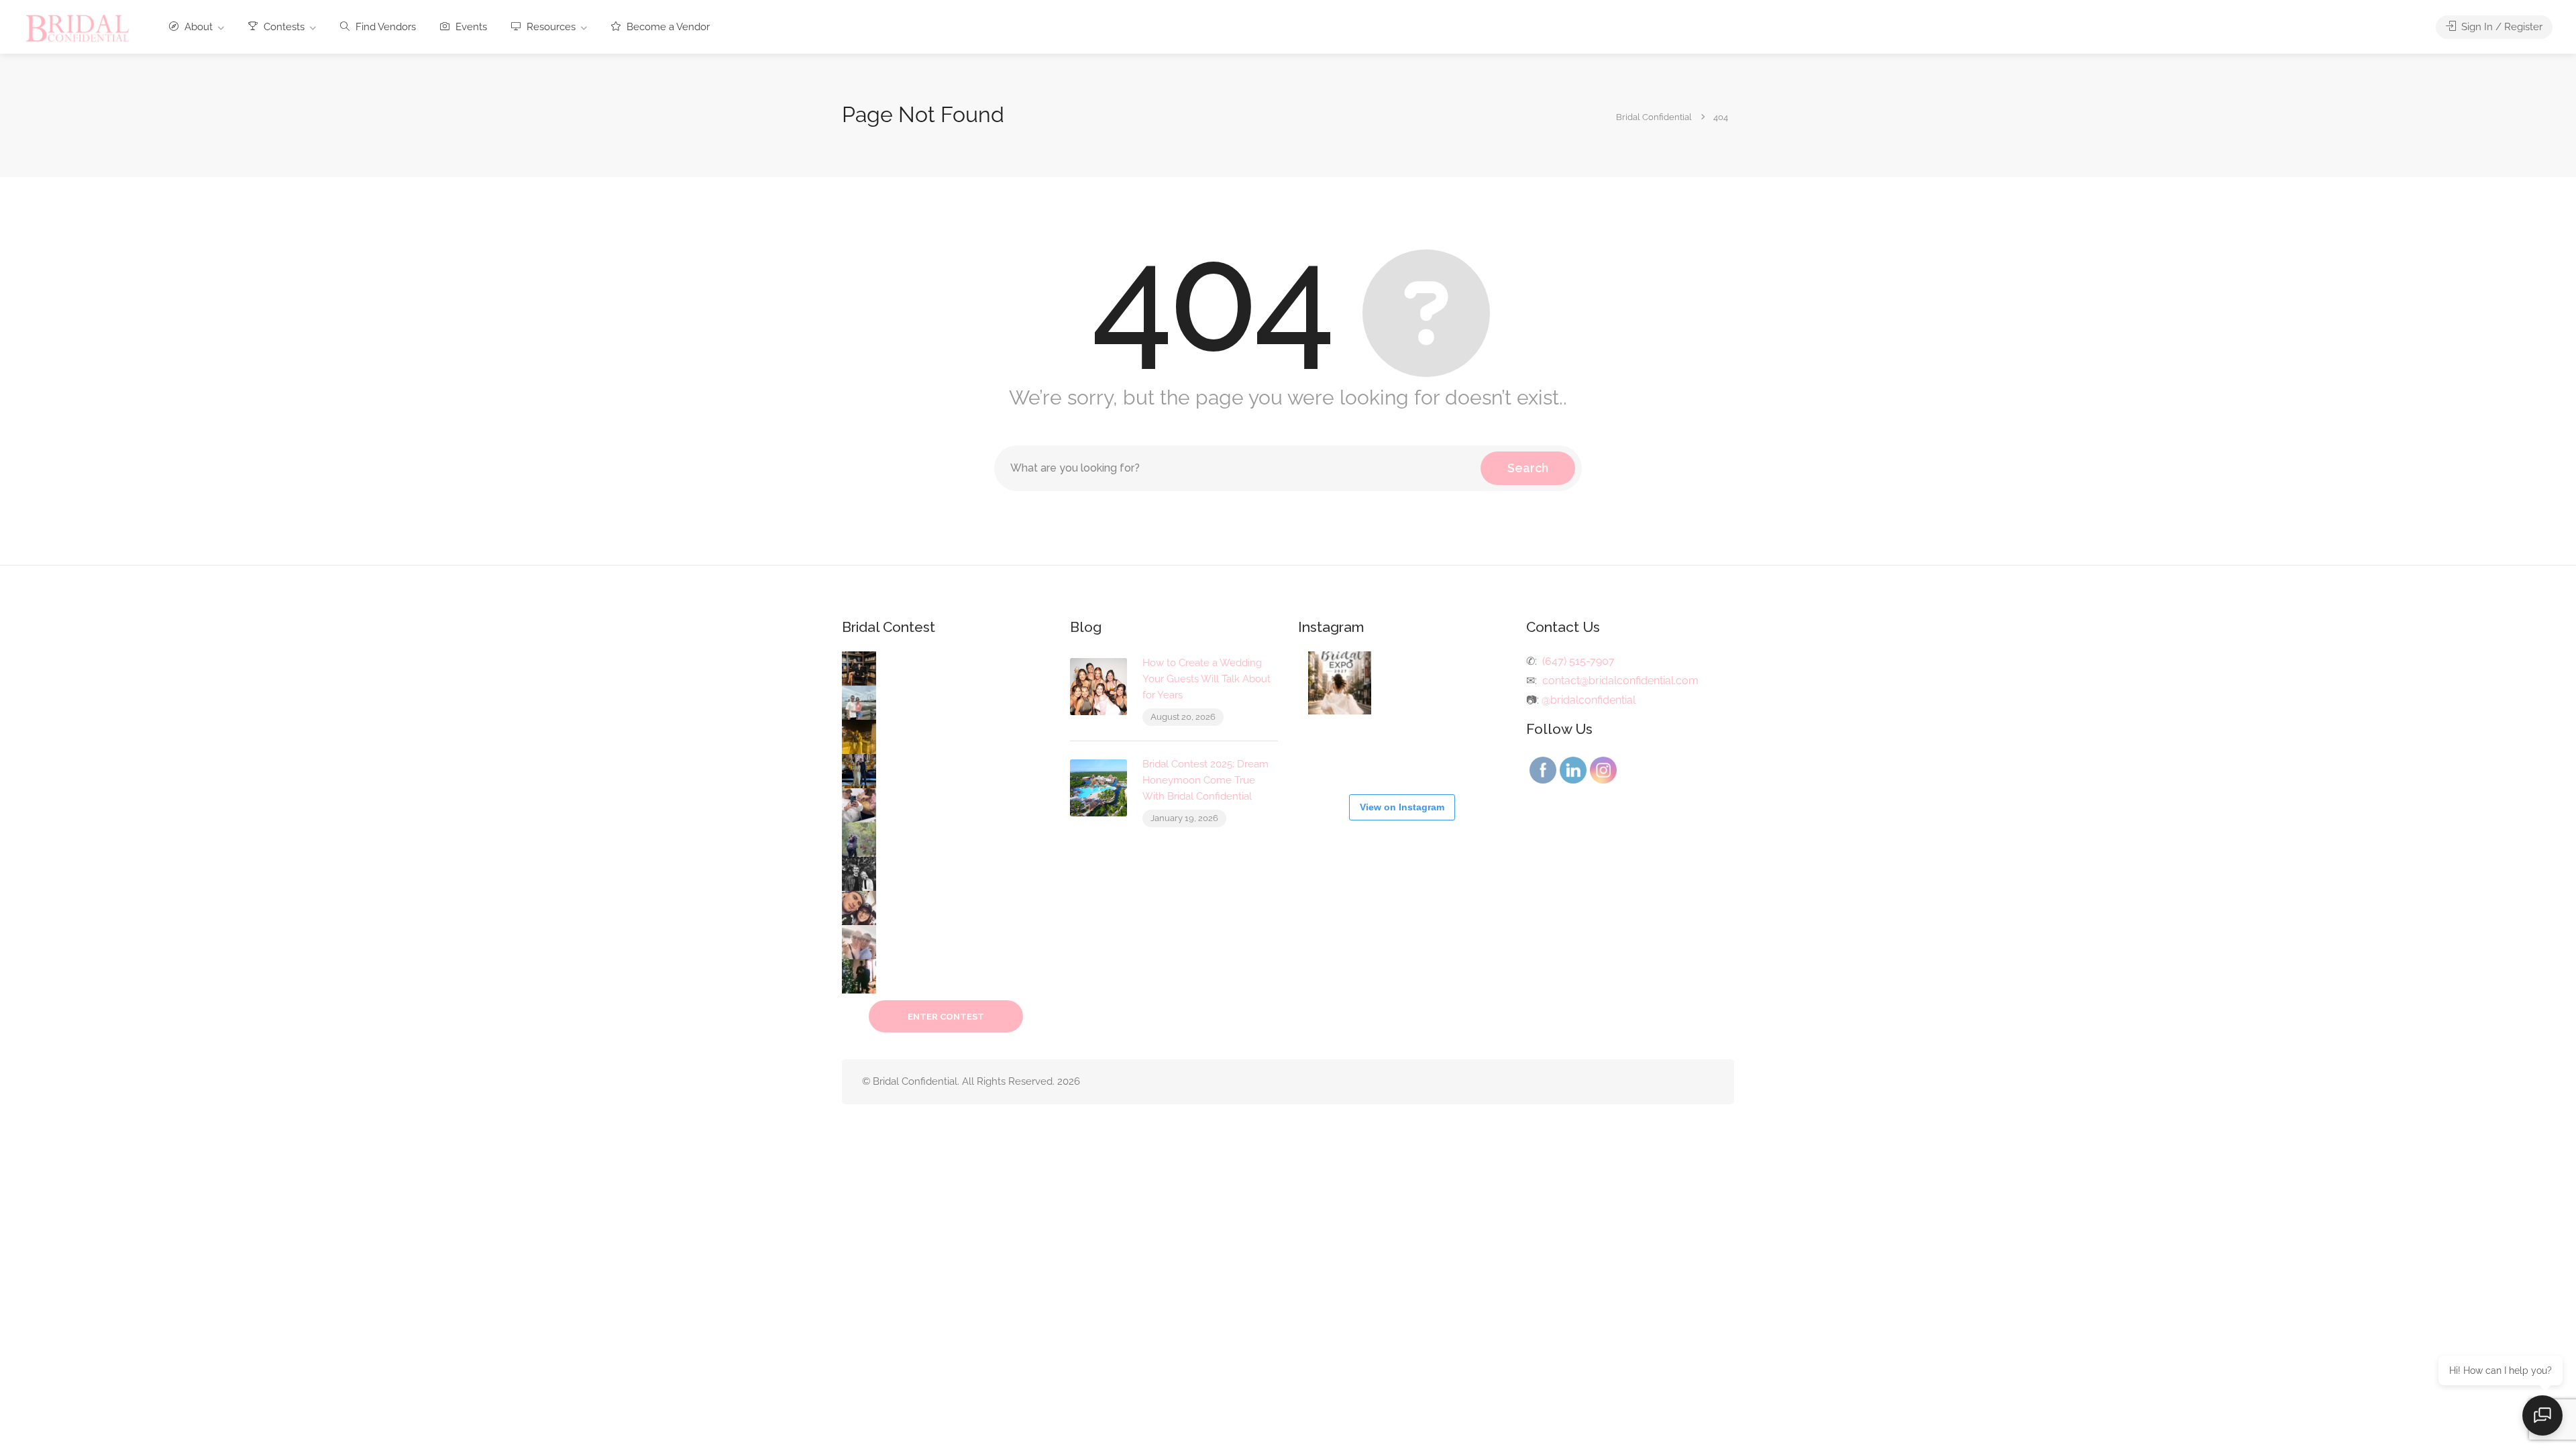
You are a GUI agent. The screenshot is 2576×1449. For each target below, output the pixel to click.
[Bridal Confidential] (78, 28)
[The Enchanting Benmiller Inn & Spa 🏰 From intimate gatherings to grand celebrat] (1406, 749)
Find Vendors (384, 27)
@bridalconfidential (1589, 700)
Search (1528, 468)
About (197, 27)
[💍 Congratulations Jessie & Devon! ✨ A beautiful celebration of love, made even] (1472, 749)
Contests (283, 27)
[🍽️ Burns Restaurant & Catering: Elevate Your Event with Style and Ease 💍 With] (1340, 749)
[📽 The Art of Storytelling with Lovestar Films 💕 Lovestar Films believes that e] (1406, 683)
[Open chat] (2542, 1415)
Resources (550, 27)
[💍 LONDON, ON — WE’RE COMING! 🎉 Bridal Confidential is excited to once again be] (1340, 683)
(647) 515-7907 (1578, 661)
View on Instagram (1402, 807)
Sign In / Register (2501, 27)
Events (470, 27)
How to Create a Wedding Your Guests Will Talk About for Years (1206, 679)
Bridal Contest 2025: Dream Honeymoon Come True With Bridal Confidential (1205, 780)
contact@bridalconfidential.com (1620, 681)
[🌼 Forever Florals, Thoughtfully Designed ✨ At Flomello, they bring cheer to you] (1472, 683)
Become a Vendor (667, 27)
